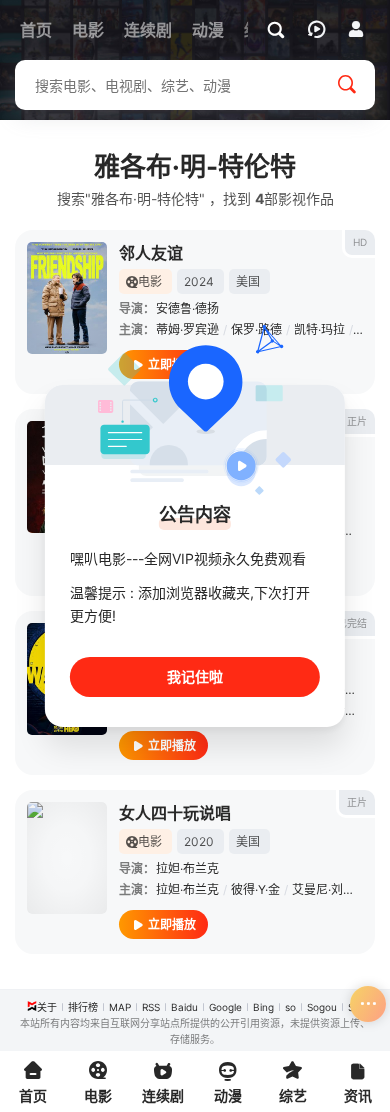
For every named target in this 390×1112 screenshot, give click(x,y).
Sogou (322, 1007)
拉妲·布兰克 (187, 868)
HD (360, 242)
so (290, 1007)
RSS (151, 1007)
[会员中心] (356, 29)
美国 (248, 281)
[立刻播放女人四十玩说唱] (67, 858)
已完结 (352, 623)
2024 (199, 281)
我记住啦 (195, 676)
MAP (120, 1007)
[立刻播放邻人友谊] (67, 298)
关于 (47, 1007)
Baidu (184, 1007)
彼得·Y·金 (255, 889)
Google (225, 1007)
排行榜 (83, 1007)
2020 (199, 841)
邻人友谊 (151, 253)
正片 (357, 421)
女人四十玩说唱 (175, 813)
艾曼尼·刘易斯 (329, 889)
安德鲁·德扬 (187, 308)
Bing (263, 1007)
